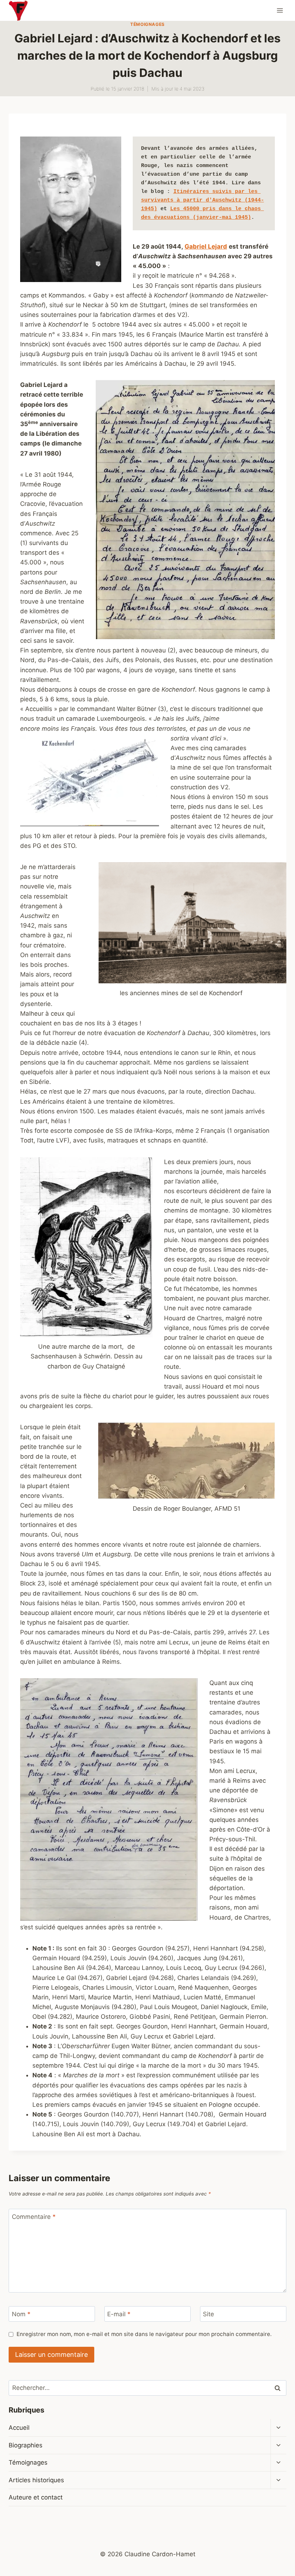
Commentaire (34, 2217)
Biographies (26, 2445)
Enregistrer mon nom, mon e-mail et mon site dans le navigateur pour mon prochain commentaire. (144, 2334)
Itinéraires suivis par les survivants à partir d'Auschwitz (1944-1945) (203, 200)
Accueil (19, 2428)
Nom (21, 2314)
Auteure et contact (36, 2497)
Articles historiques (36, 2480)
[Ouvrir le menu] (280, 10)
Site (208, 2314)
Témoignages (147, 24)
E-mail (119, 2314)
